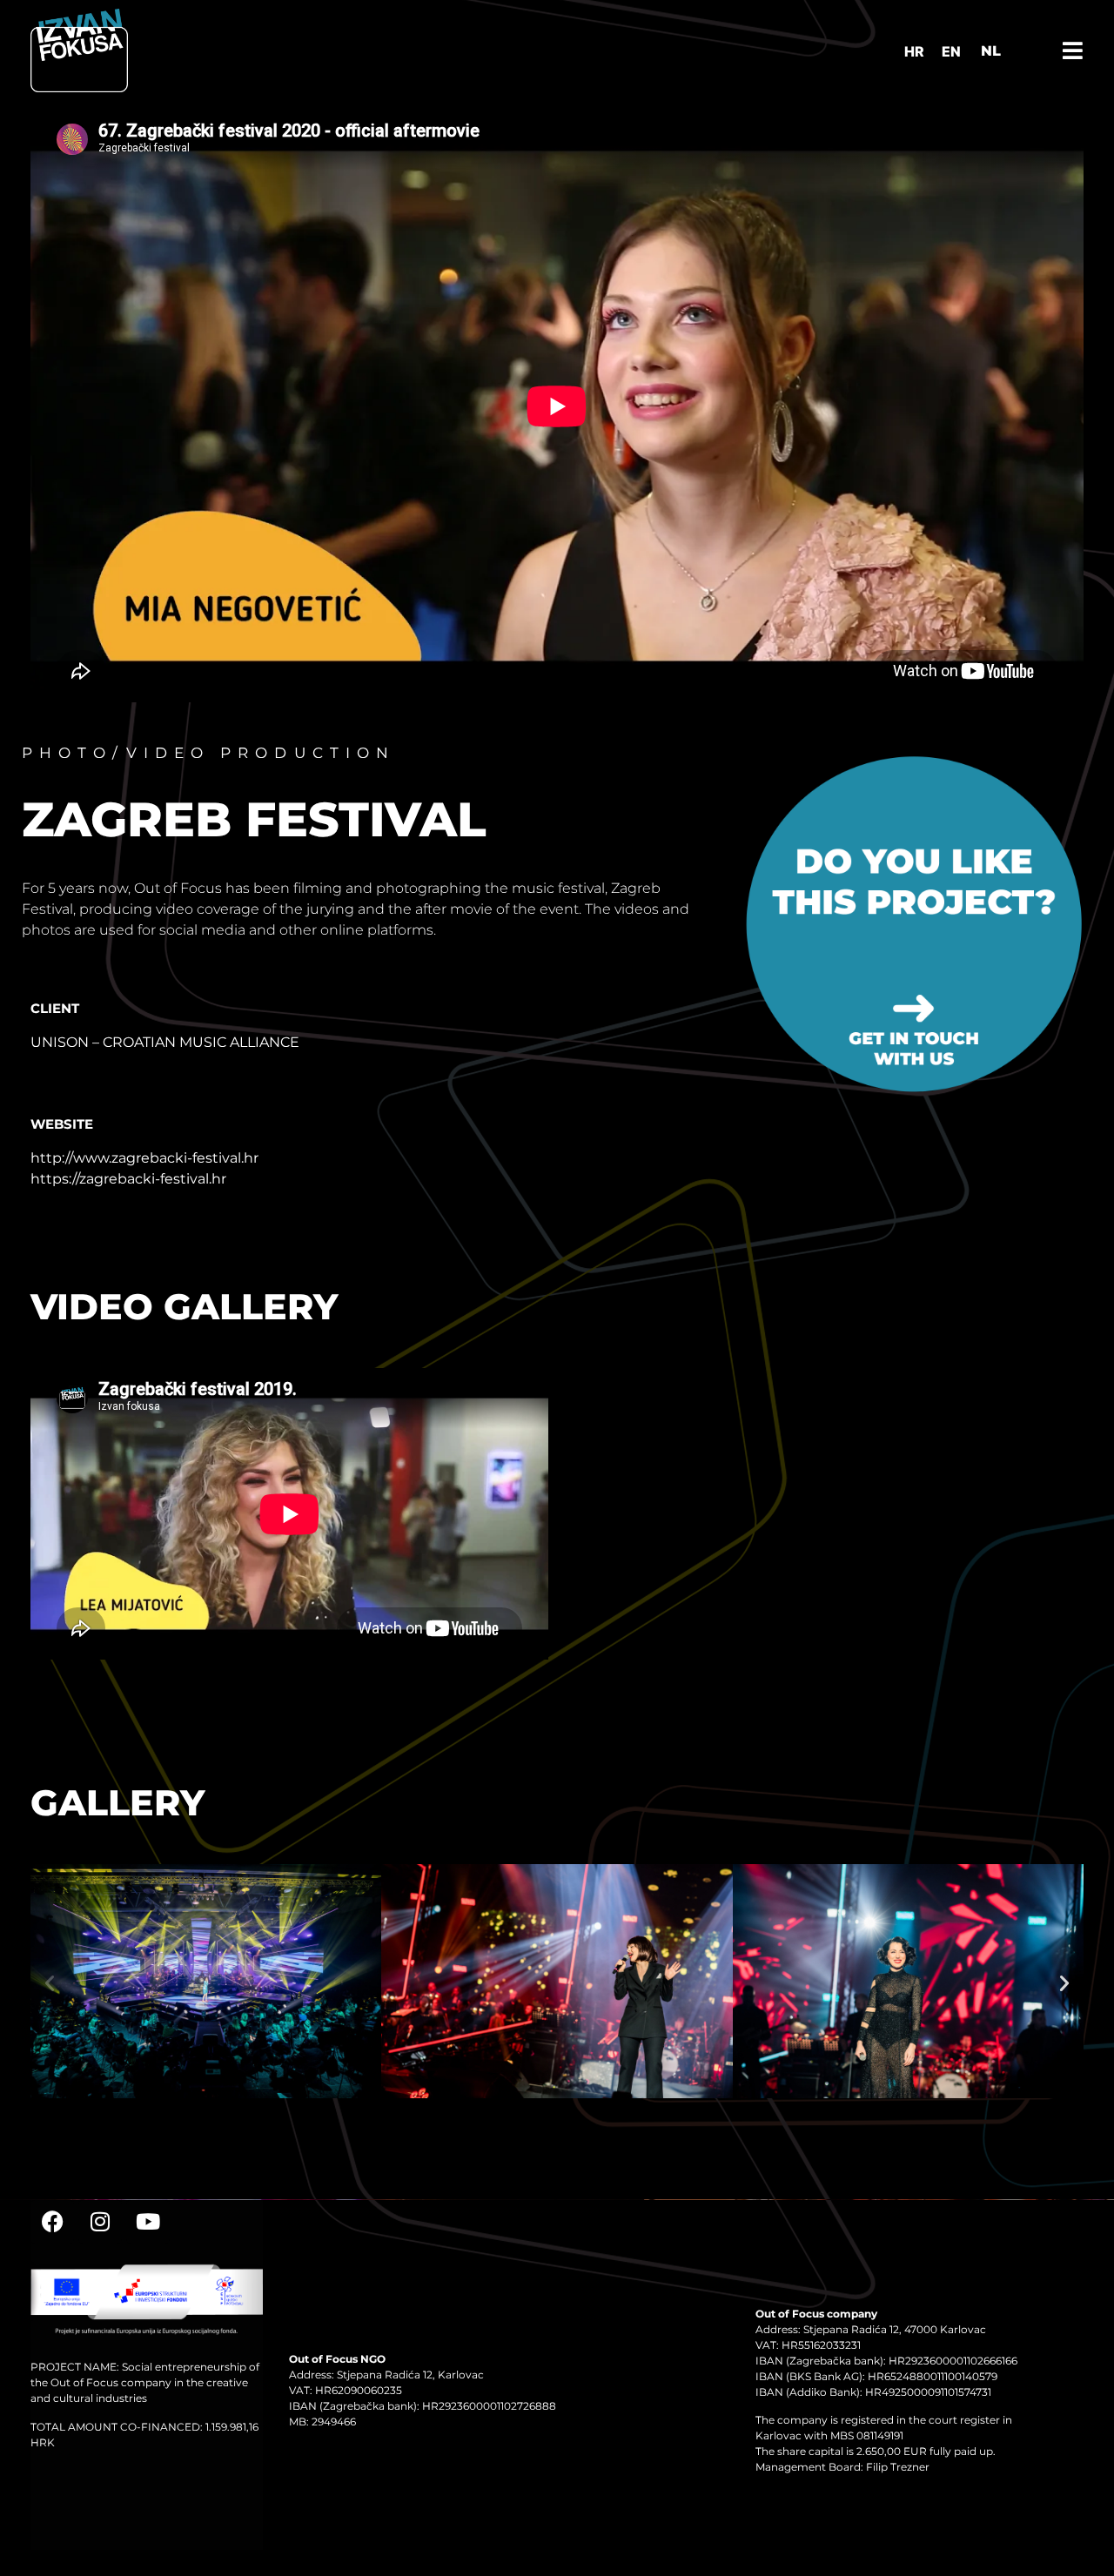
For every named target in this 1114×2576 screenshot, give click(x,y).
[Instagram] (100, 2222)
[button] (50, 1983)
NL (991, 51)
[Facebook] (52, 2222)
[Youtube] (148, 2222)
